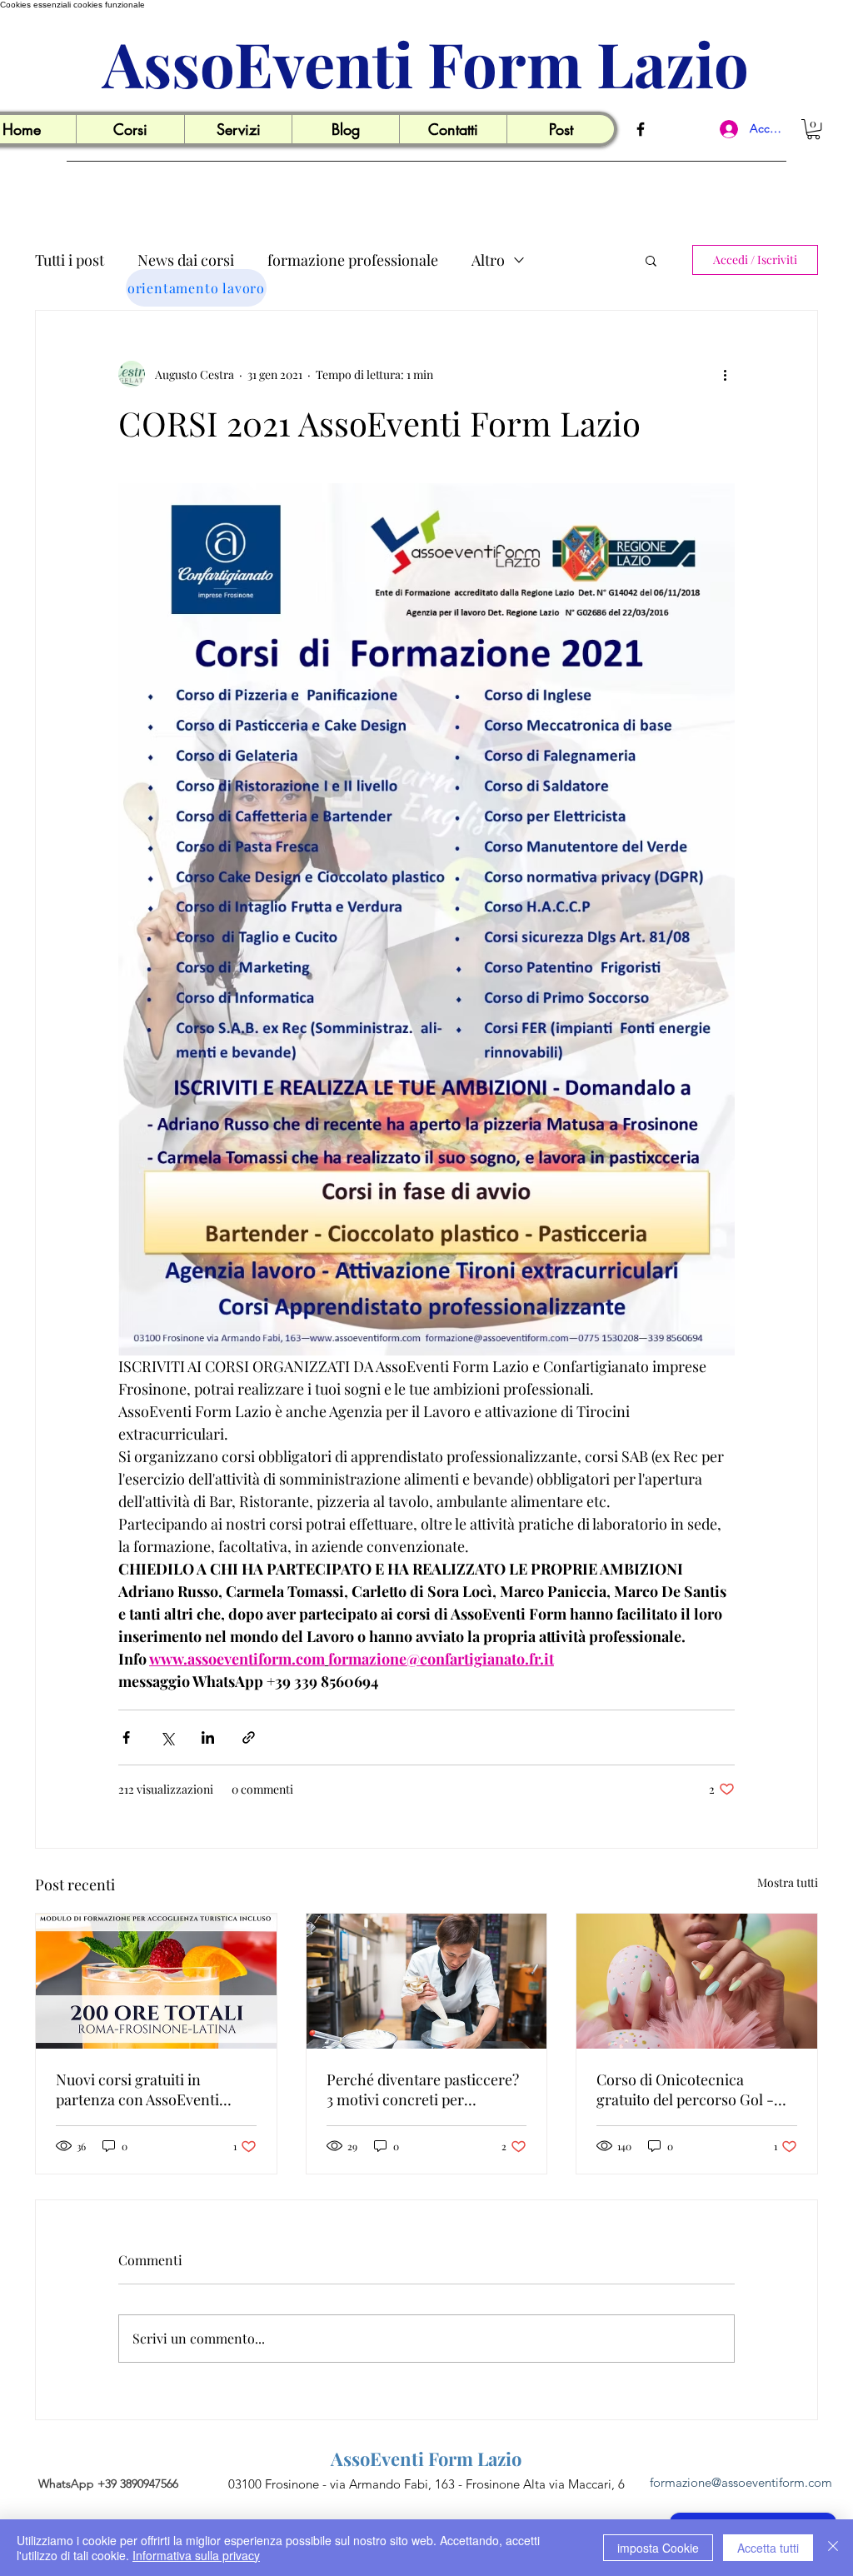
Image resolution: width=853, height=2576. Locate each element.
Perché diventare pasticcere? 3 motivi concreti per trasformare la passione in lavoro (423, 2089)
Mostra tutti (788, 1882)
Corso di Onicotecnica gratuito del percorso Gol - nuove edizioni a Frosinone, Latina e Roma (688, 2089)
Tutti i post (70, 260)
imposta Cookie (658, 2548)
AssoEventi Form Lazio (426, 63)
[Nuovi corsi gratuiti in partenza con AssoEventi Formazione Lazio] (156, 1981)
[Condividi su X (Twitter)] (167, 1737)
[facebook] (641, 129)
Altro (488, 260)
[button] (130, 129)
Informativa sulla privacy (196, 2555)
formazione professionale (353, 260)
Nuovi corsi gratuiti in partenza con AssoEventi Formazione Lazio (137, 2089)
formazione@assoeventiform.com (741, 2482)
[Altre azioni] (725, 374)
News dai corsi (186, 260)
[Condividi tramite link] (249, 1737)
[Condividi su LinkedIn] (208, 1737)
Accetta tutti (768, 2548)
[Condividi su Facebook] (126, 1737)
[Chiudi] (833, 2548)
